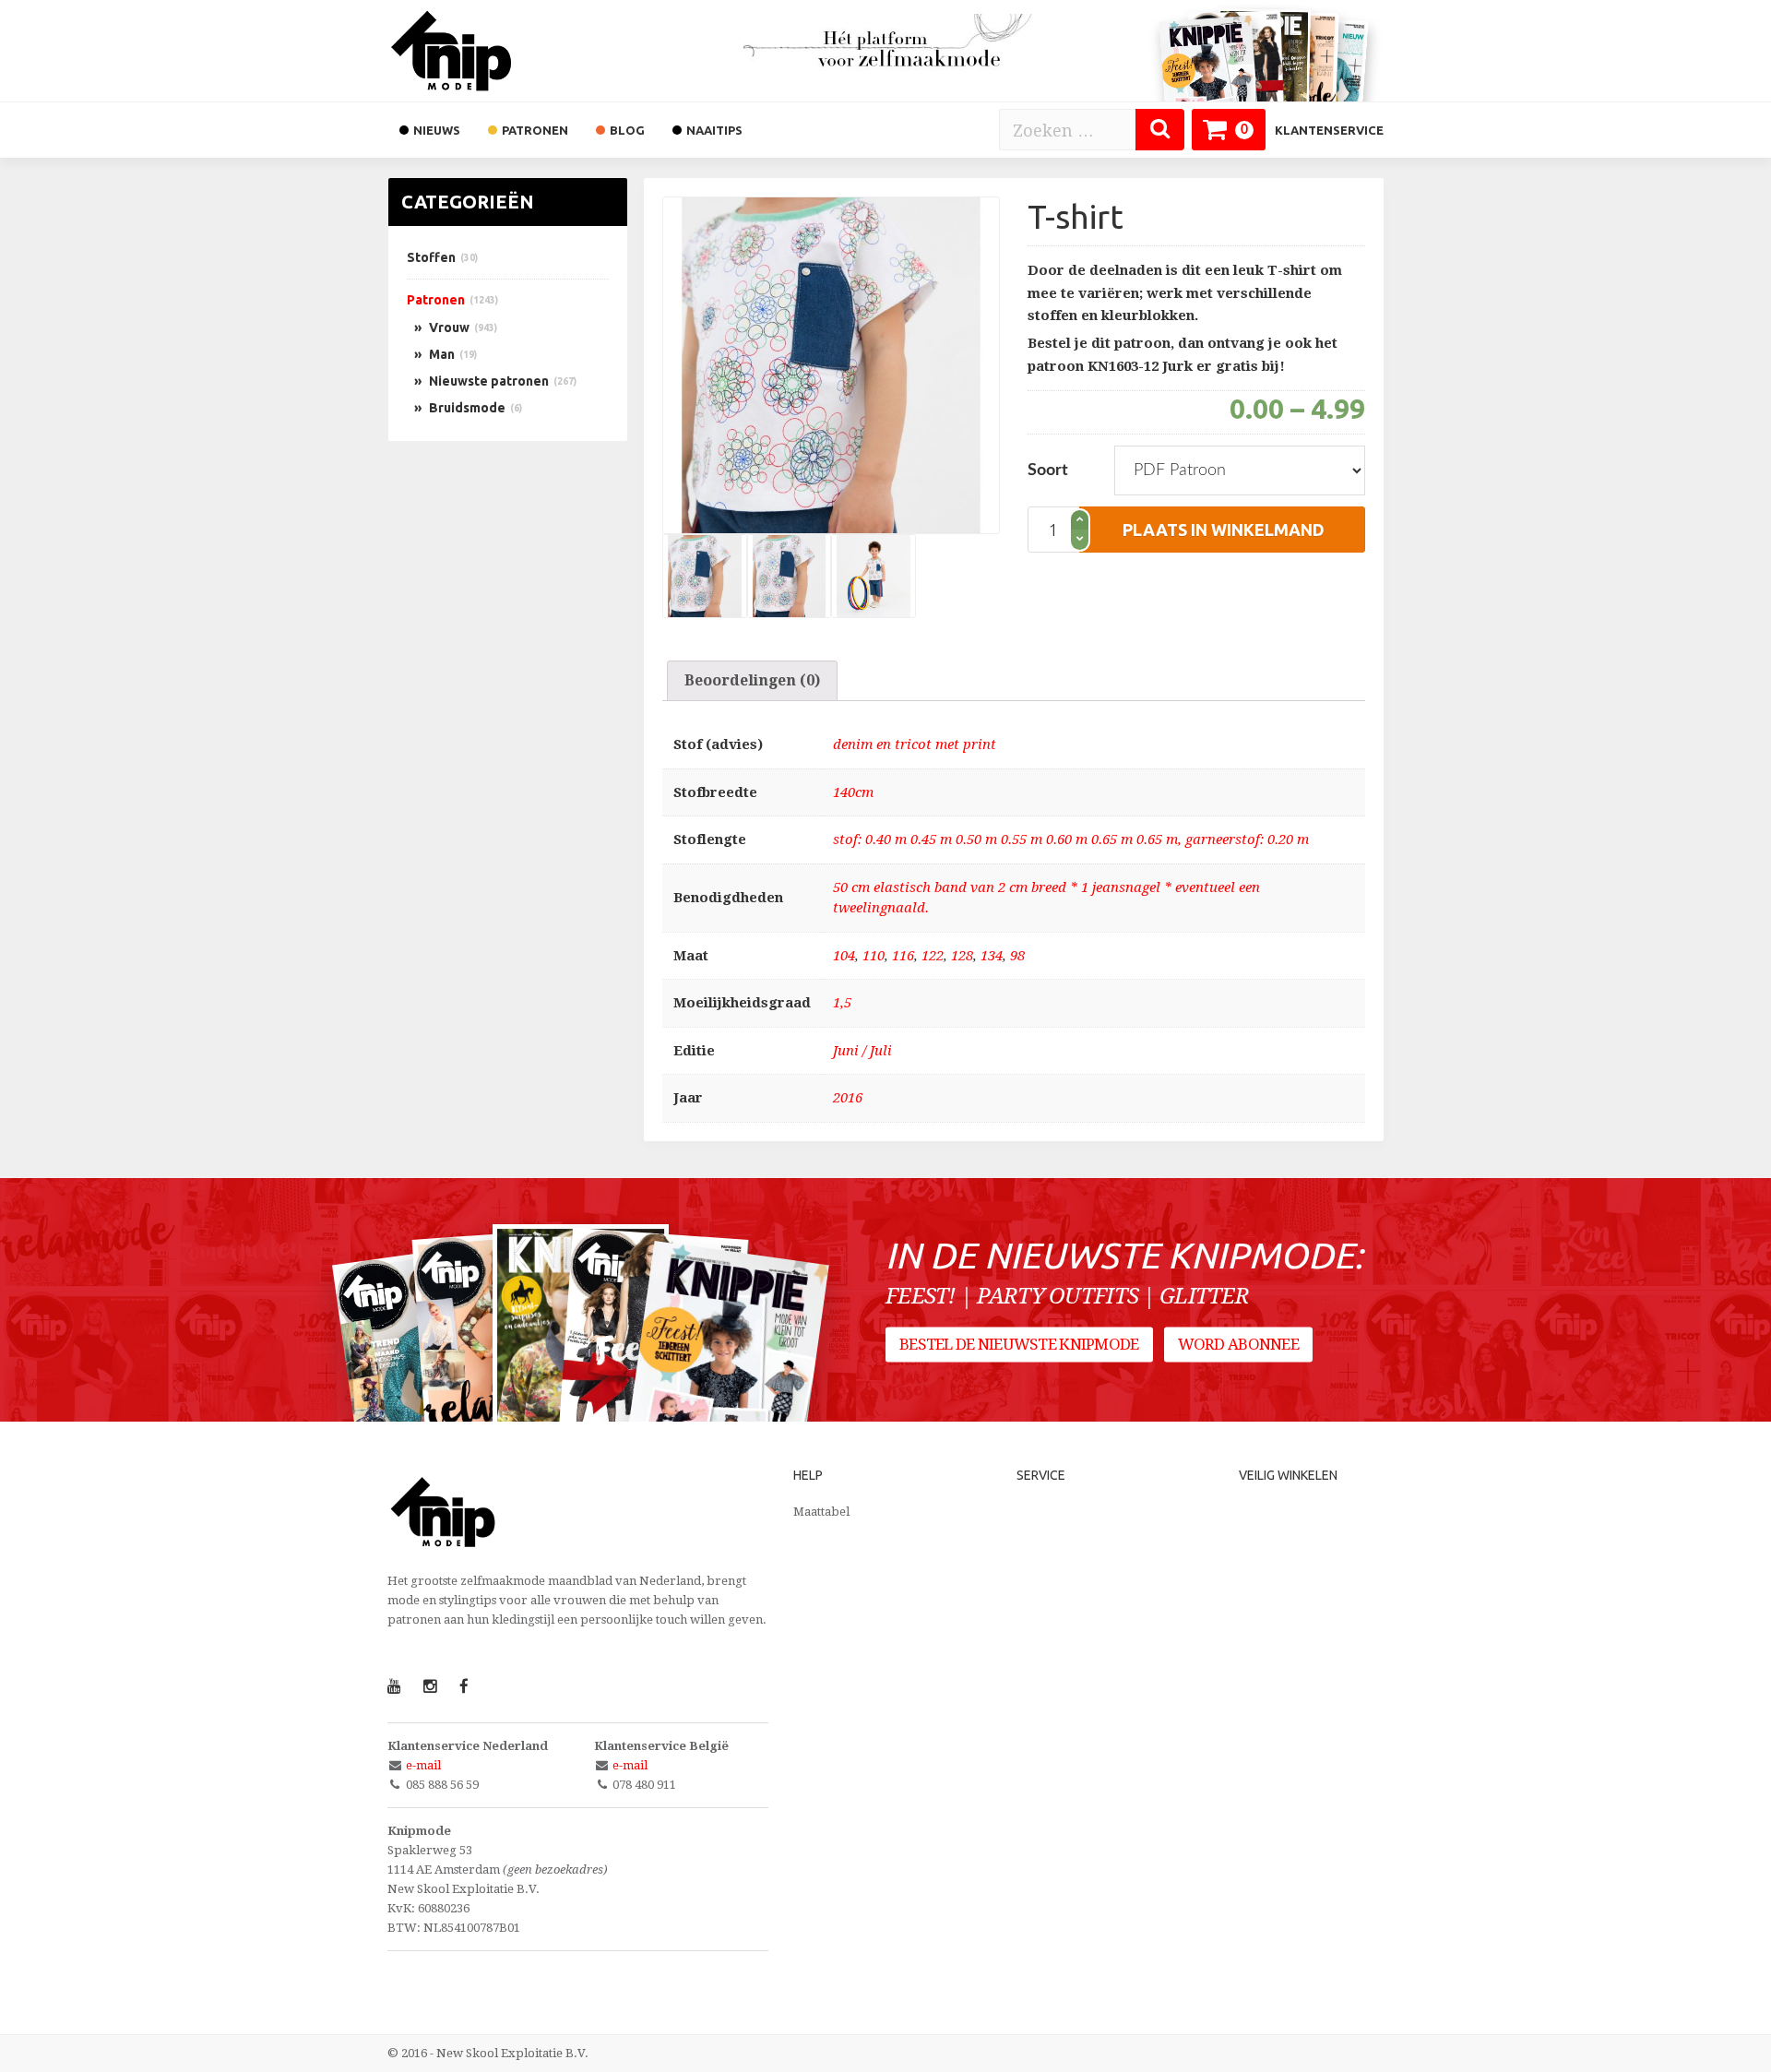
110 (874, 956)
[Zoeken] (1160, 130)
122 (933, 956)
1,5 (842, 1003)
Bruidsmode (467, 408)
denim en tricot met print (915, 744)
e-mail (423, 1765)
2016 (848, 1098)
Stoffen (431, 257)
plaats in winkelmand (1224, 530)
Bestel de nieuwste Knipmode (1019, 1344)
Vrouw (449, 327)
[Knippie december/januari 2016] (725, 1369)
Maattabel (821, 1512)
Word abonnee (1238, 1344)
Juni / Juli (862, 1051)
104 (844, 956)
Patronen (436, 300)
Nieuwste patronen (489, 381)
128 (962, 956)
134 (992, 956)
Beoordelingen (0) (752, 680)
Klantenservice (1329, 130)
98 (1017, 956)
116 (903, 956)
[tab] (752, 681)
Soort (1048, 470)
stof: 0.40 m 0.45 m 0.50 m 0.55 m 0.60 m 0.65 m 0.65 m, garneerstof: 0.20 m (1071, 840)
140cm (853, 792)
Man (442, 354)
